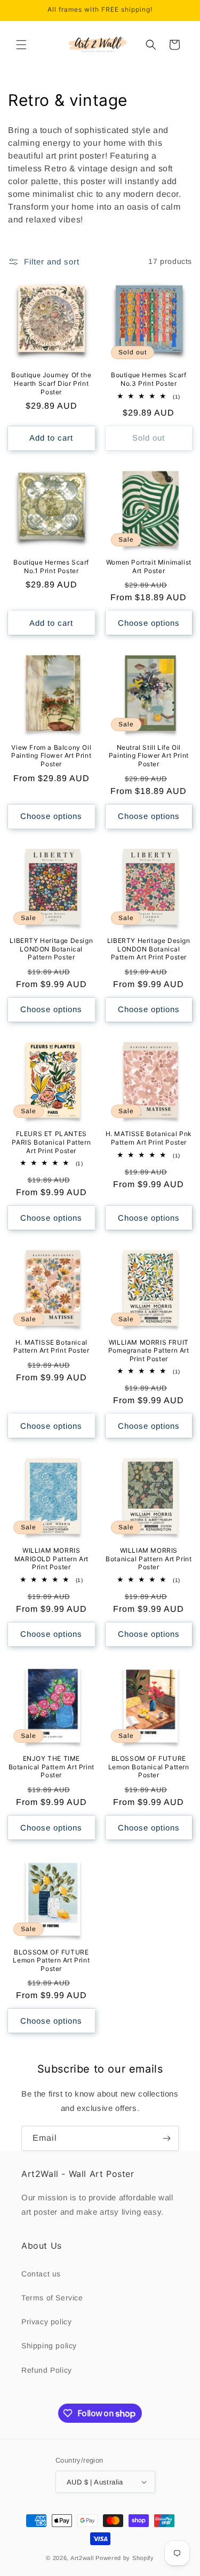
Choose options (149, 623)
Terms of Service (52, 2298)
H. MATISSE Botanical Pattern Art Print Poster (51, 1347)
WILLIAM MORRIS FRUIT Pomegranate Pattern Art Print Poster (149, 1351)
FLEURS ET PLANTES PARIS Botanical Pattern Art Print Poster (51, 1142)
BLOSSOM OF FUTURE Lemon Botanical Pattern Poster (149, 1767)
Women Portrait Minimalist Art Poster (149, 566)
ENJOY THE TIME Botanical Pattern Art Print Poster (51, 1767)
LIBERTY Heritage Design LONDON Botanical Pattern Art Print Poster (149, 949)
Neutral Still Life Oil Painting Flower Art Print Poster (149, 756)
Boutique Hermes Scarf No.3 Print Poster (149, 379)
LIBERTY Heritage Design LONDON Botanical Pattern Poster (51, 949)
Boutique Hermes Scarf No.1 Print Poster (51, 566)
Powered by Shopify (125, 2558)
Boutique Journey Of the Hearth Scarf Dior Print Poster (51, 383)
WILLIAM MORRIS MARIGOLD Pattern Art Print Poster (51, 1559)
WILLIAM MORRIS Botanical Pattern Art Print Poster (149, 1559)
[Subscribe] (166, 2138)
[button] (21, 45)
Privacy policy (46, 2322)
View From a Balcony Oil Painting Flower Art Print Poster (51, 756)
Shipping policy (49, 2346)
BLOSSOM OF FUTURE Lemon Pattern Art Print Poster (51, 1960)
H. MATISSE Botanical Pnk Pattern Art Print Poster (149, 1138)
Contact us (41, 2274)
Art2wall (82, 2558)
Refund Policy (47, 2370)
